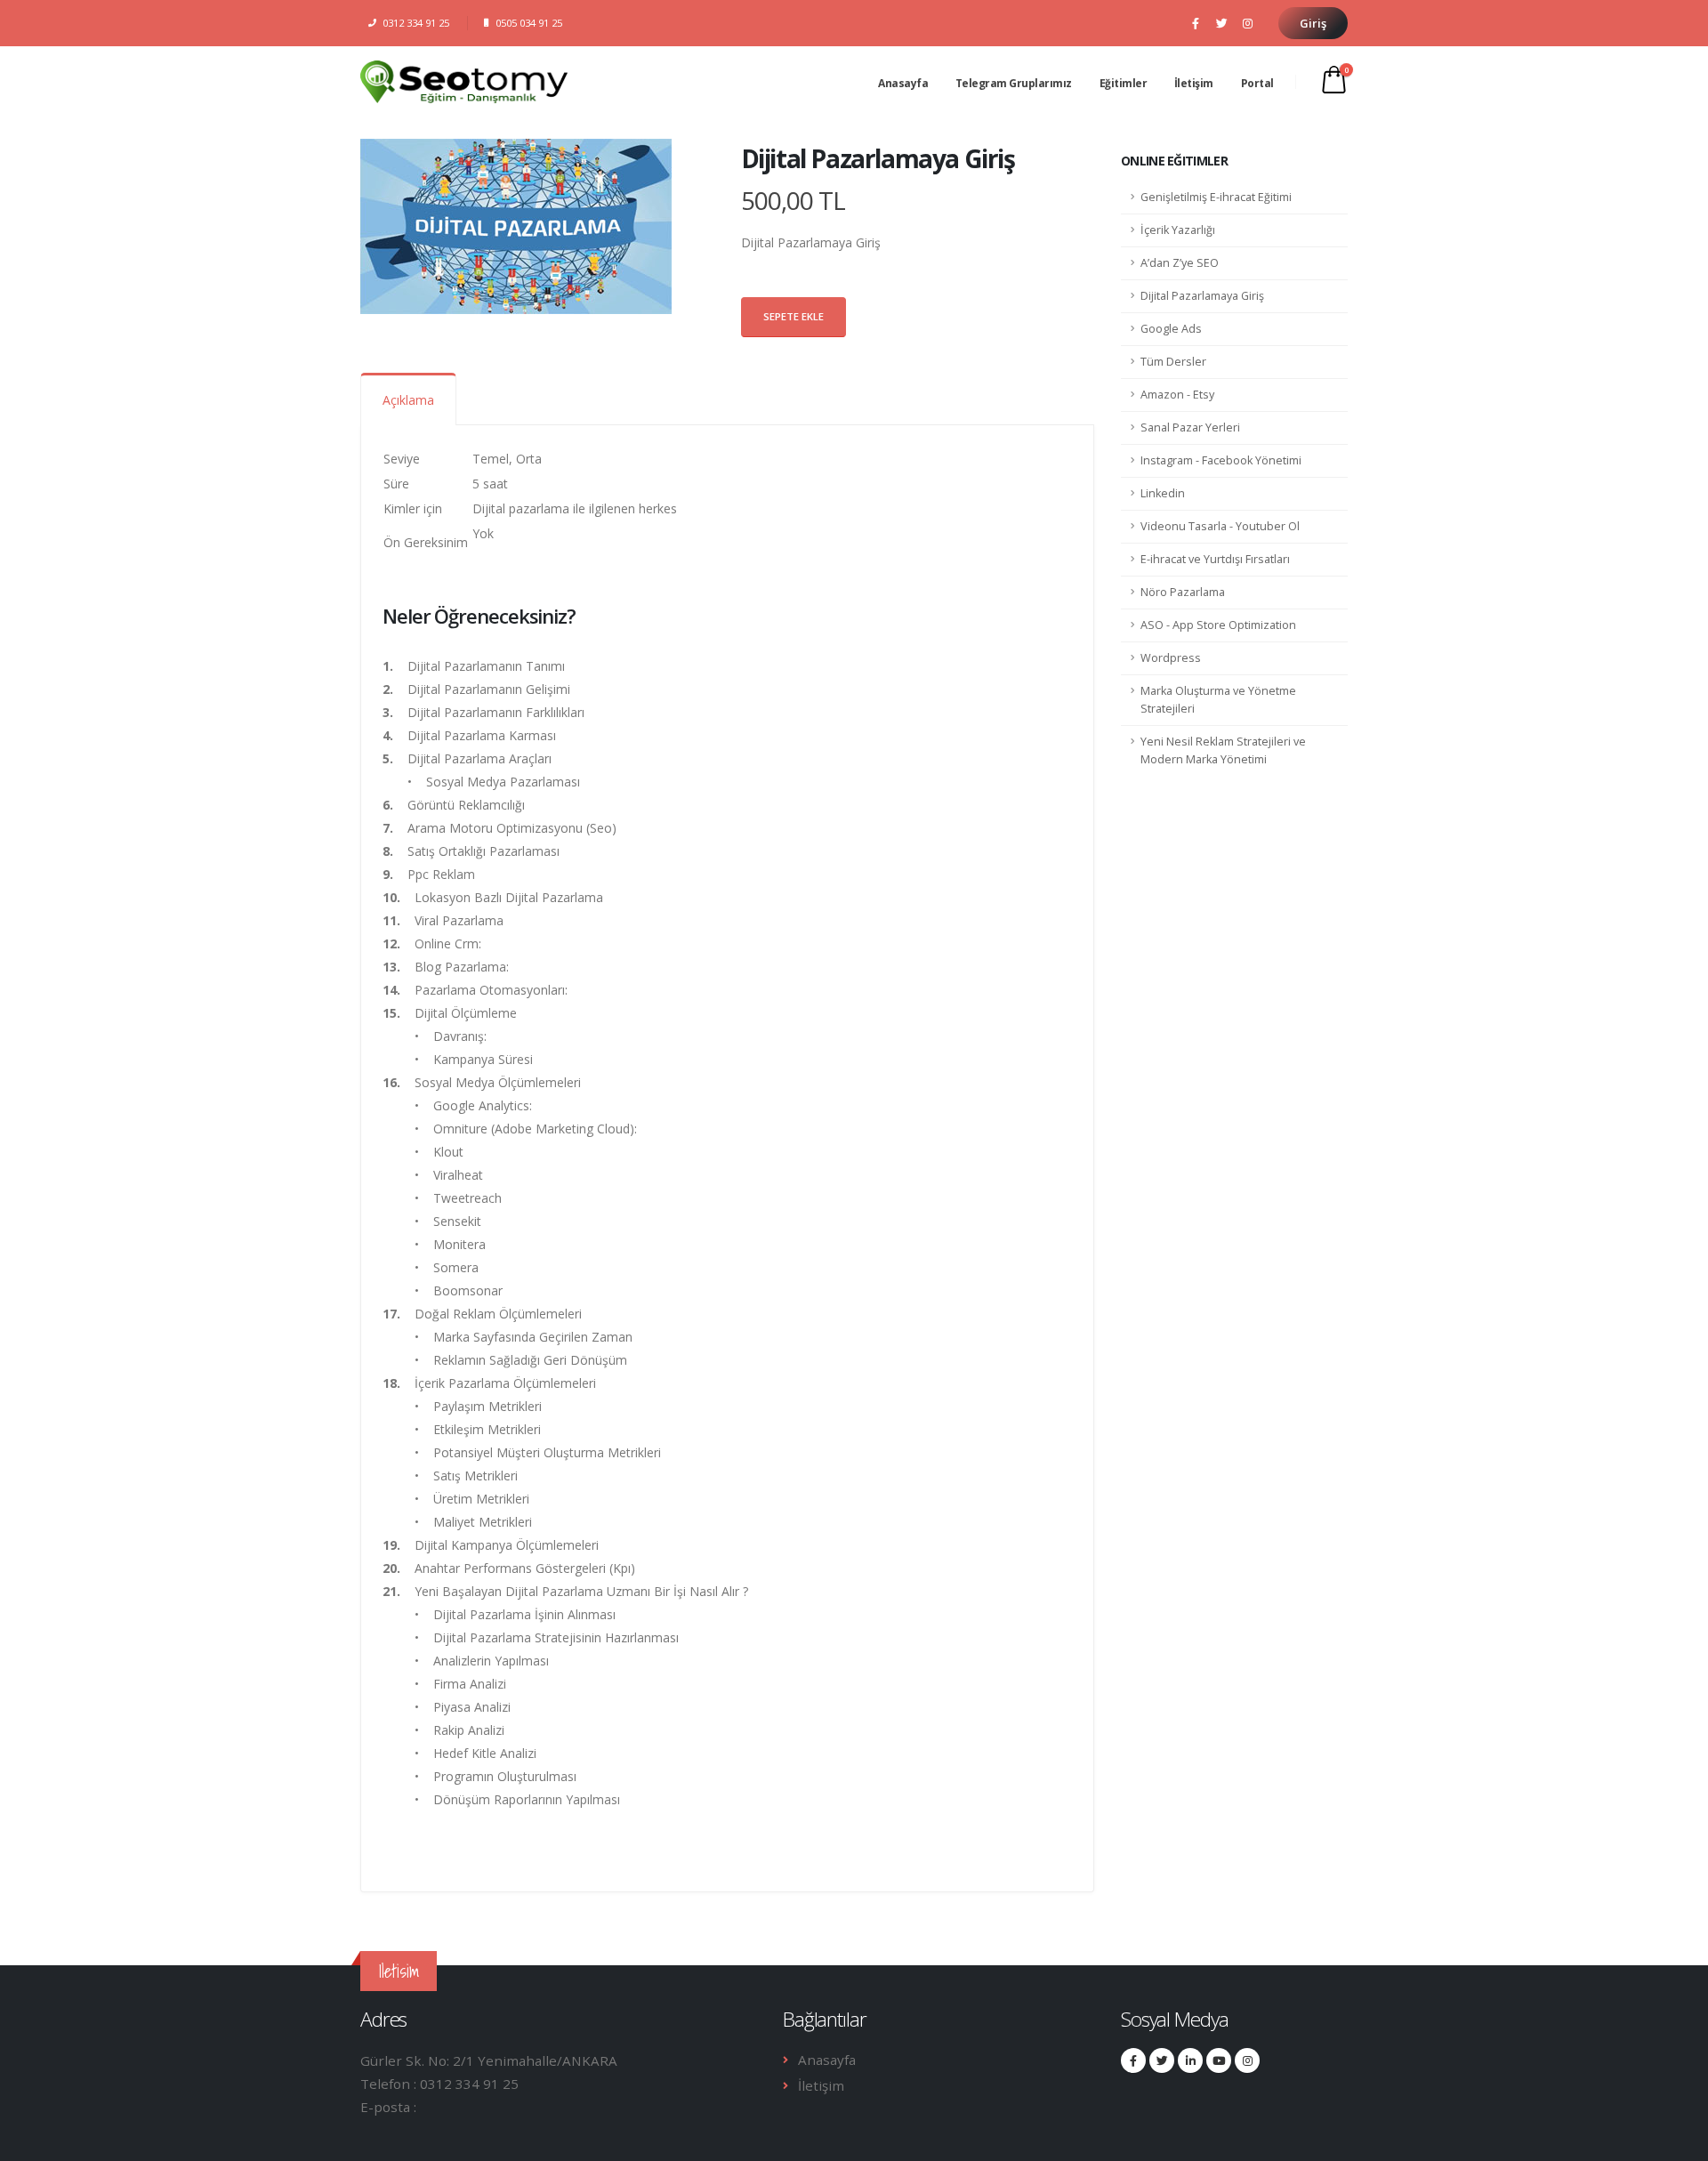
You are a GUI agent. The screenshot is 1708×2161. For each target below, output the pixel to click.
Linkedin (1163, 493)
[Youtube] (1219, 2060)
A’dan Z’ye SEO (1180, 263)
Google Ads (1171, 329)
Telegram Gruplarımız (1014, 82)
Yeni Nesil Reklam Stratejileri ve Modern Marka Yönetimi (1223, 750)
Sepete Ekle (794, 316)
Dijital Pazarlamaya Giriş (1202, 296)
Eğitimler (1124, 82)
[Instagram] (1247, 23)
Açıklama (408, 400)
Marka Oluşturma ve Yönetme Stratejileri (1218, 700)
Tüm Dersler (1173, 362)
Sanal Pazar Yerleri (1190, 427)
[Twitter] (1221, 23)
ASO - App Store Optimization (1218, 625)
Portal (1257, 82)
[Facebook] (1196, 23)
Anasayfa (903, 82)
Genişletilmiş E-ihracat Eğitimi (1216, 197)
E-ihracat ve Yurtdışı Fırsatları (1215, 559)
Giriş (1313, 23)
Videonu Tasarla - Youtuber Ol (1220, 526)
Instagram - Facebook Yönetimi (1221, 460)
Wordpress (1171, 658)
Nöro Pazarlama (1183, 592)
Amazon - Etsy (1177, 395)
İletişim (1194, 82)
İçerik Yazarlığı (1178, 230)
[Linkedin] (1190, 2060)
